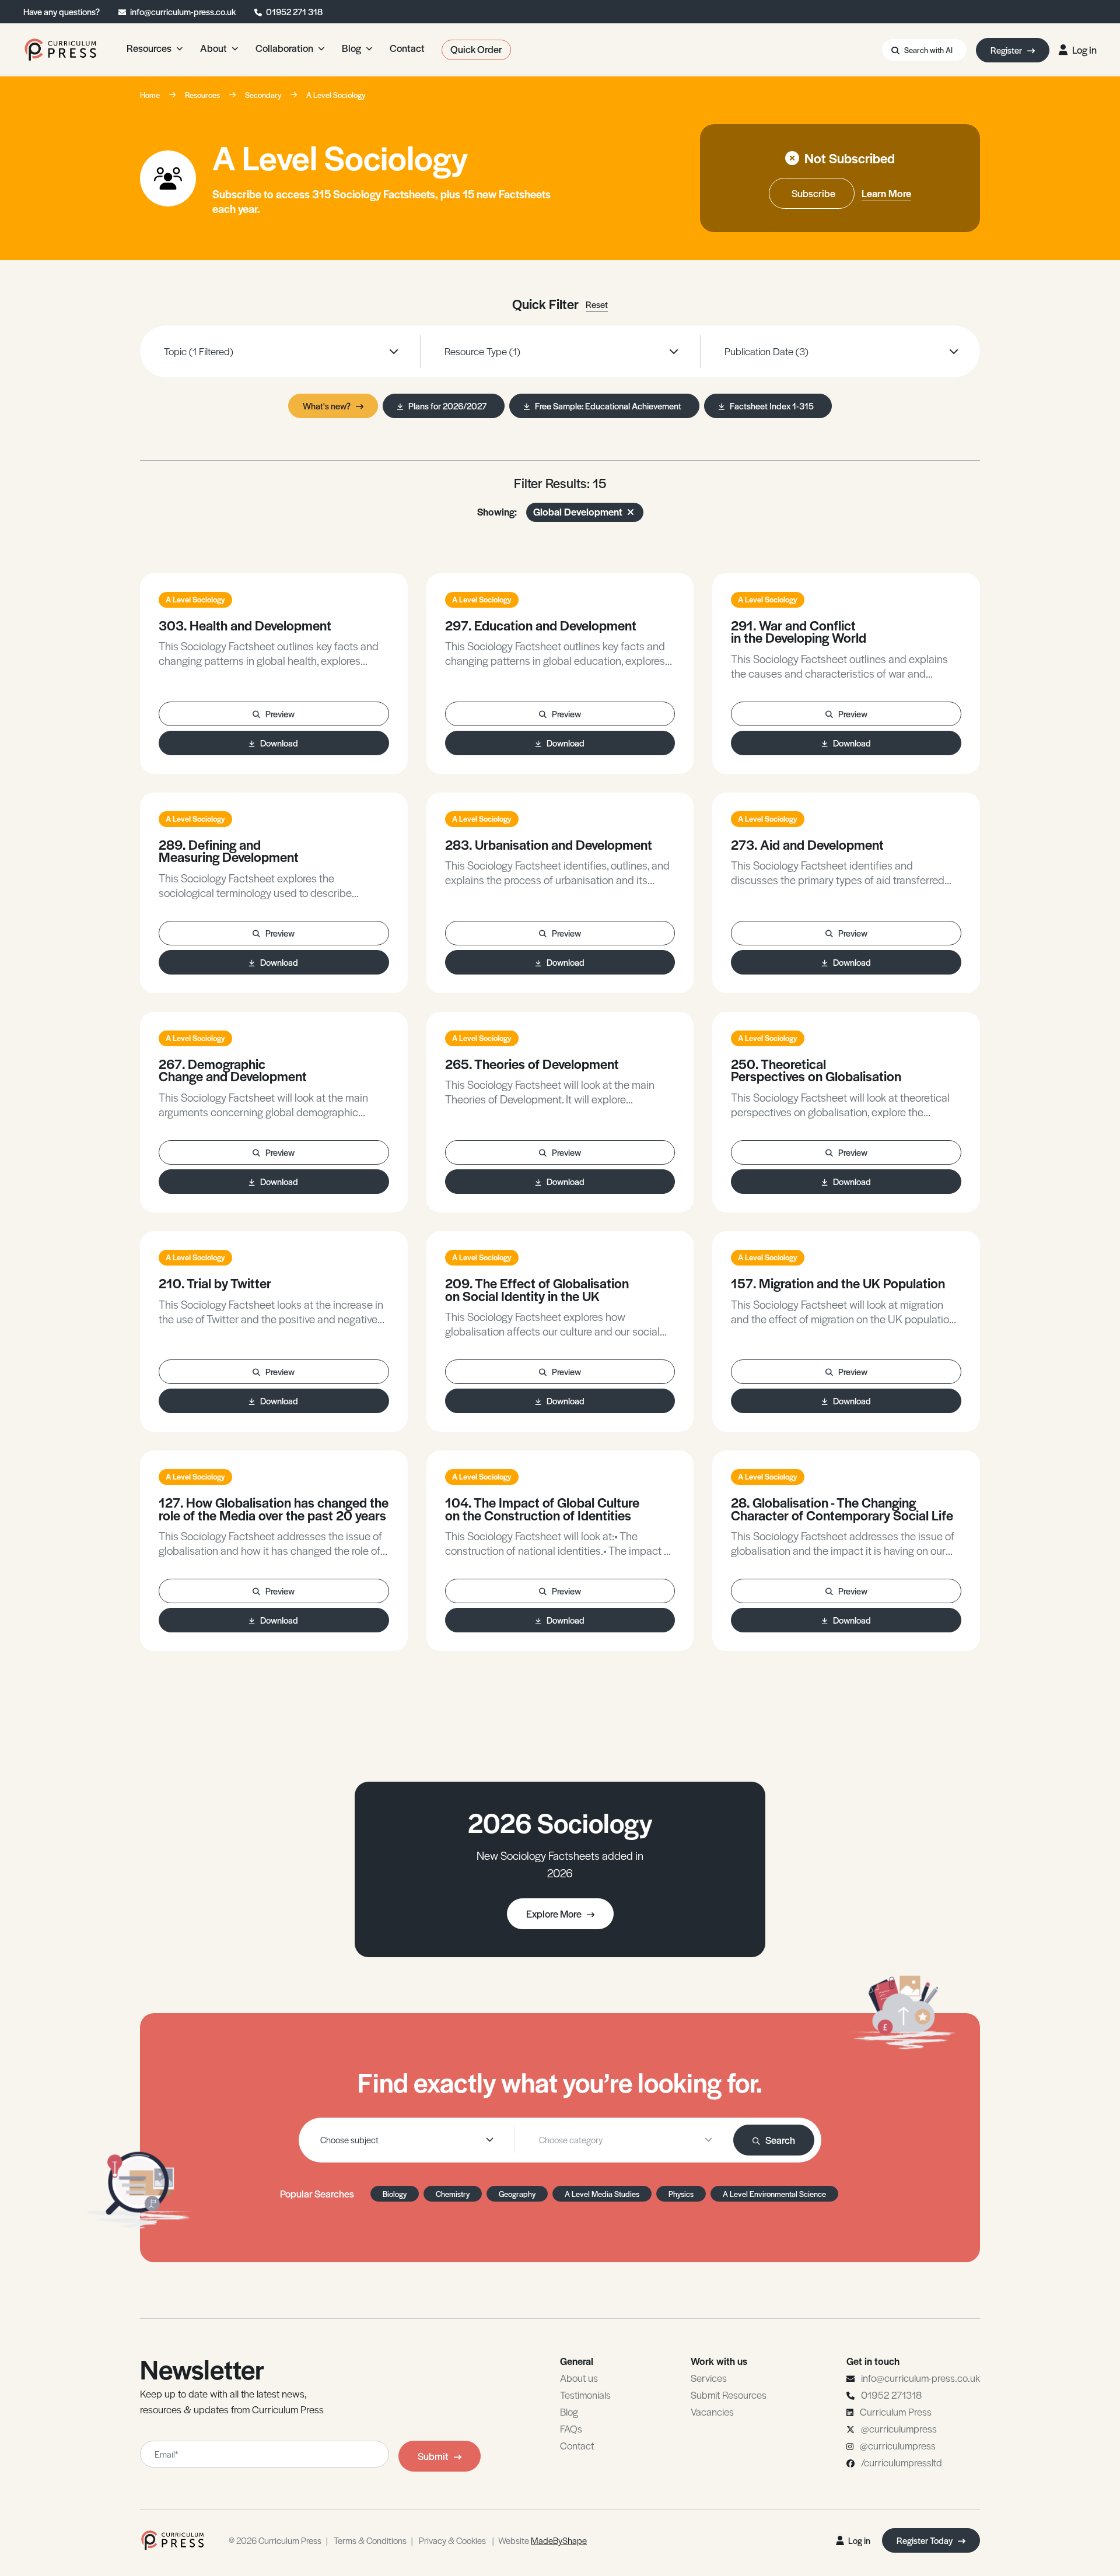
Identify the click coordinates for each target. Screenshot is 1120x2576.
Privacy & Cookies (452, 2540)
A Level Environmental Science (774, 2194)
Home (150, 95)
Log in (1084, 50)
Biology (395, 2194)
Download (279, 743)
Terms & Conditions (370, 2540)
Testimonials (585, 2395)
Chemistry (453, 2194)
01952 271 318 (294, 11)
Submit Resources (729, 2395)
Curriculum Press (896, 2412)
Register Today (925, 2540)
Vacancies (712, 2412)
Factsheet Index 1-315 (772, 406)
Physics (681, 2194)
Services (709, 2378)
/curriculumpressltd (902, 2462)
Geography (517, 2194)
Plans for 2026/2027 (447, 406)
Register (1007, 50)
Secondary (263, 95)
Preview (280, 714)
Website (542, 2540)
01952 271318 (891, 2395)
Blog (569, 2412)
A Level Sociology (336, 95)
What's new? (327, 406)
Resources (202, 95)
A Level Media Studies (602, 2194)
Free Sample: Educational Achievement (608, 406)
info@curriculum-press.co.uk (183, 11)
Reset (597, 304)
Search (780, 2140)
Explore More (554, 1913)
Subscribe (813, 193)
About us (579, 2378)
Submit (433, 2456)
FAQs (571, 2428)
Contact (577, 2445)
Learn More (886, 193)
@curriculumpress (899, 2428)
